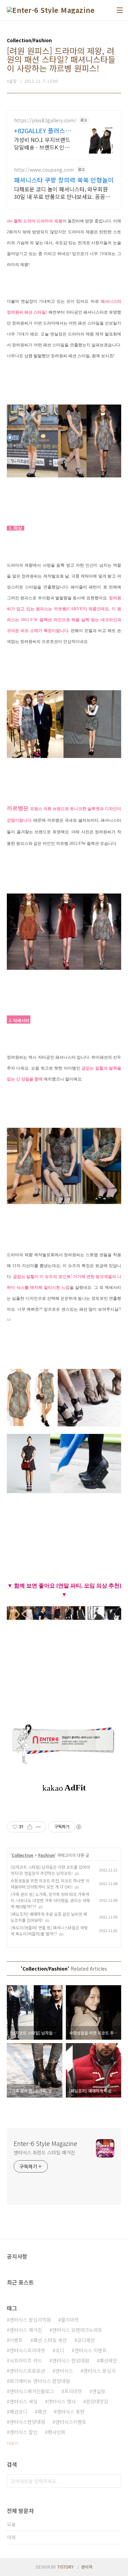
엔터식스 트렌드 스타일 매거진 (44, 2152)
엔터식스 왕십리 (99, 2371)
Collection (23, 1855)
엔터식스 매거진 (26, 2330)
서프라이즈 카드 (26, 2360)
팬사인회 (57, 2432)
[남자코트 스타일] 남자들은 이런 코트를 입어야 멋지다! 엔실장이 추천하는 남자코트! (50, 1870)
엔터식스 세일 (24, 2401)
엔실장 (99, 2391)
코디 (60, 2350)
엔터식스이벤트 (71, 2422)
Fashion (47, 1855)
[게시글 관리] (38, 1827)
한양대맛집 (97, 2401)
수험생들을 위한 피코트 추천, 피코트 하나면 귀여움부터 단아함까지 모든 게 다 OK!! (50, 1884)
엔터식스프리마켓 (27, 2350)
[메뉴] (120, 10)
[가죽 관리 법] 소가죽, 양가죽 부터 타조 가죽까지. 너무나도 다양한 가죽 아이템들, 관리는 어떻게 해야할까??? (50, 1900)
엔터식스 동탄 (71, 2412)
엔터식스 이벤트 (91, 2350)
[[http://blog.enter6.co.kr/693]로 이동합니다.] (64, 1610)
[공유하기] (30, 1827)
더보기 (12, 2443)
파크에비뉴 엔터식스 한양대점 (40, 2381)
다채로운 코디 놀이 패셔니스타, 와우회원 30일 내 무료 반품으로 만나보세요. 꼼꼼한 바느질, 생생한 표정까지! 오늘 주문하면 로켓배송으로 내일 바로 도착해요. (62, 193)
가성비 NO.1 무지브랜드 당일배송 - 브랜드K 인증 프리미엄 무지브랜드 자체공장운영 (44, 143)
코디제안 (86, 2340)
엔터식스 (64, 2371)
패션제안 (108, 2360)
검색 (114, 2481)
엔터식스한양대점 (27, 2422)
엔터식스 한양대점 (71, 2360)
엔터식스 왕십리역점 (30, 2320)
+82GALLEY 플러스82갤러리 (43, 130)
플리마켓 (70, 2320)
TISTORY (66, 2567)
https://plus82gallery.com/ (45, 120)
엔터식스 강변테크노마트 (77, 2330)
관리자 (87, 2567)
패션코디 (18, 2412)
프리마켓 (73, 2391)
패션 (42, 2412)
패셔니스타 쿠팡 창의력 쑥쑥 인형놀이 (64, 180)
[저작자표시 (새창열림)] (79, 1827)
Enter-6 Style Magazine (45, 2143)
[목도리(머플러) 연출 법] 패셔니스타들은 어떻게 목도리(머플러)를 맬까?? (49, 1931)
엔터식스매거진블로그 (32, 2391)
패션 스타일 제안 (50, 2340)
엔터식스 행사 (62, 2401)
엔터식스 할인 (24, 2432)
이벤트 (16, 2340)
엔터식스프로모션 (27, 2371)
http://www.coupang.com (44, 170)
